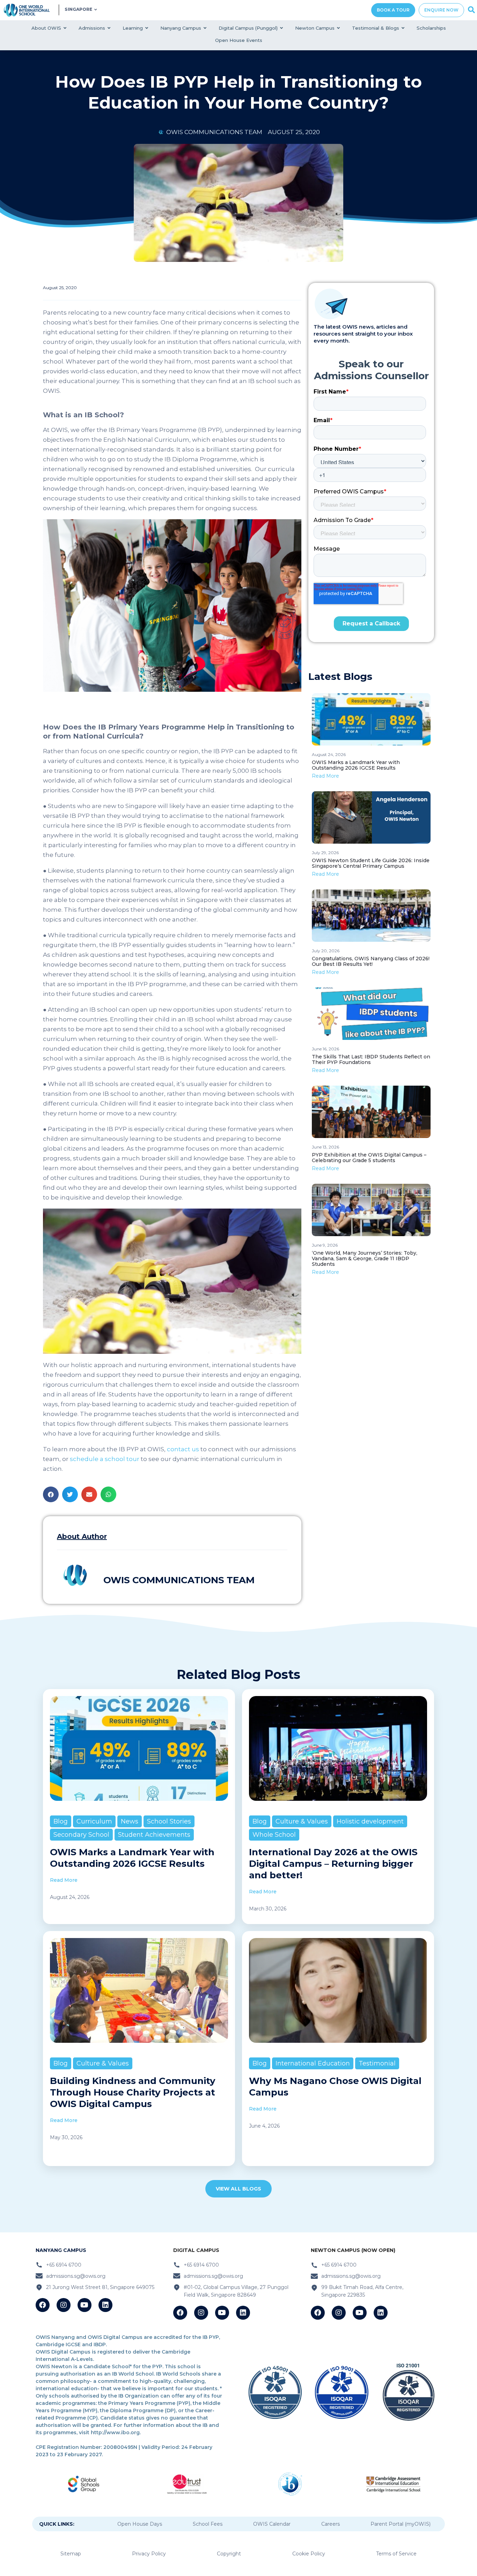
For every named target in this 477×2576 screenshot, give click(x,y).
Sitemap (71, 2554)
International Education (313, 2063)
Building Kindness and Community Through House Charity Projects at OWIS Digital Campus (133, 2092)
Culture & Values (302, 1821)
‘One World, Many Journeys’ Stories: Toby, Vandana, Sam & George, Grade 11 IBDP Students (365, 1258)
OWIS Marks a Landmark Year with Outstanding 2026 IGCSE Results (356, 765)
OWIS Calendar (272, 2524)
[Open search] (471, 10)
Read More (325, 776)
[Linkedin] (105, 2305)
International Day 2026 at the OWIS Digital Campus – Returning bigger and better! (333, 1864)
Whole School (274, 1835)
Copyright (229, 2554)
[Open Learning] (147, 28)
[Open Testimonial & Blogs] (403, 28)
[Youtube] (85, 2305)
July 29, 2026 (325, 853)
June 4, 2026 (264, 2126)
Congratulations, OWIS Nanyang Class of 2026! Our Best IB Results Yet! (371, 961)
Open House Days (140, 2524)
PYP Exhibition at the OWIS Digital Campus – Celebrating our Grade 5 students (369, 1158)
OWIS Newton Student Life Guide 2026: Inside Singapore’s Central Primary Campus (371, 863)
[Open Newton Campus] (339, 28)
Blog (61, 1821)
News (130, 1821)
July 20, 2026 (326, 951)
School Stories (169, 1821)
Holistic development (370, 1821)
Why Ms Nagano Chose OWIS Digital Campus (335, 2087)
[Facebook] (43, 2305)
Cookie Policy (309, 2554)
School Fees (208, 2524)
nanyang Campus (61, 2250)
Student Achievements (154, 1835)
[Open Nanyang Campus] (205, 28)
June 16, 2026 (325, 1049)
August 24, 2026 (329, 754)
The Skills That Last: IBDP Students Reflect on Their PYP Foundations (371, 1059)
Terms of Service (396, 2554)
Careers (331, 2524)
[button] (51, 1494)
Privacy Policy (149, 2554)
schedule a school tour (104, 1459)
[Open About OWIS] (65, 28)
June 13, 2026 (325, 1147)
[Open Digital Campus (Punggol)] (282, 28)
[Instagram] (64, 2305)
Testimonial (377, 2063)
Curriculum (94, 1821)
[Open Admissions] (109, 28)
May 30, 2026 (66, 2137)
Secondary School (81, 1835)
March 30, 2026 (268, 1909)
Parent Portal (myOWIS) (401, 2524)
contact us (182, 1449)
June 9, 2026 (325, 1245)
